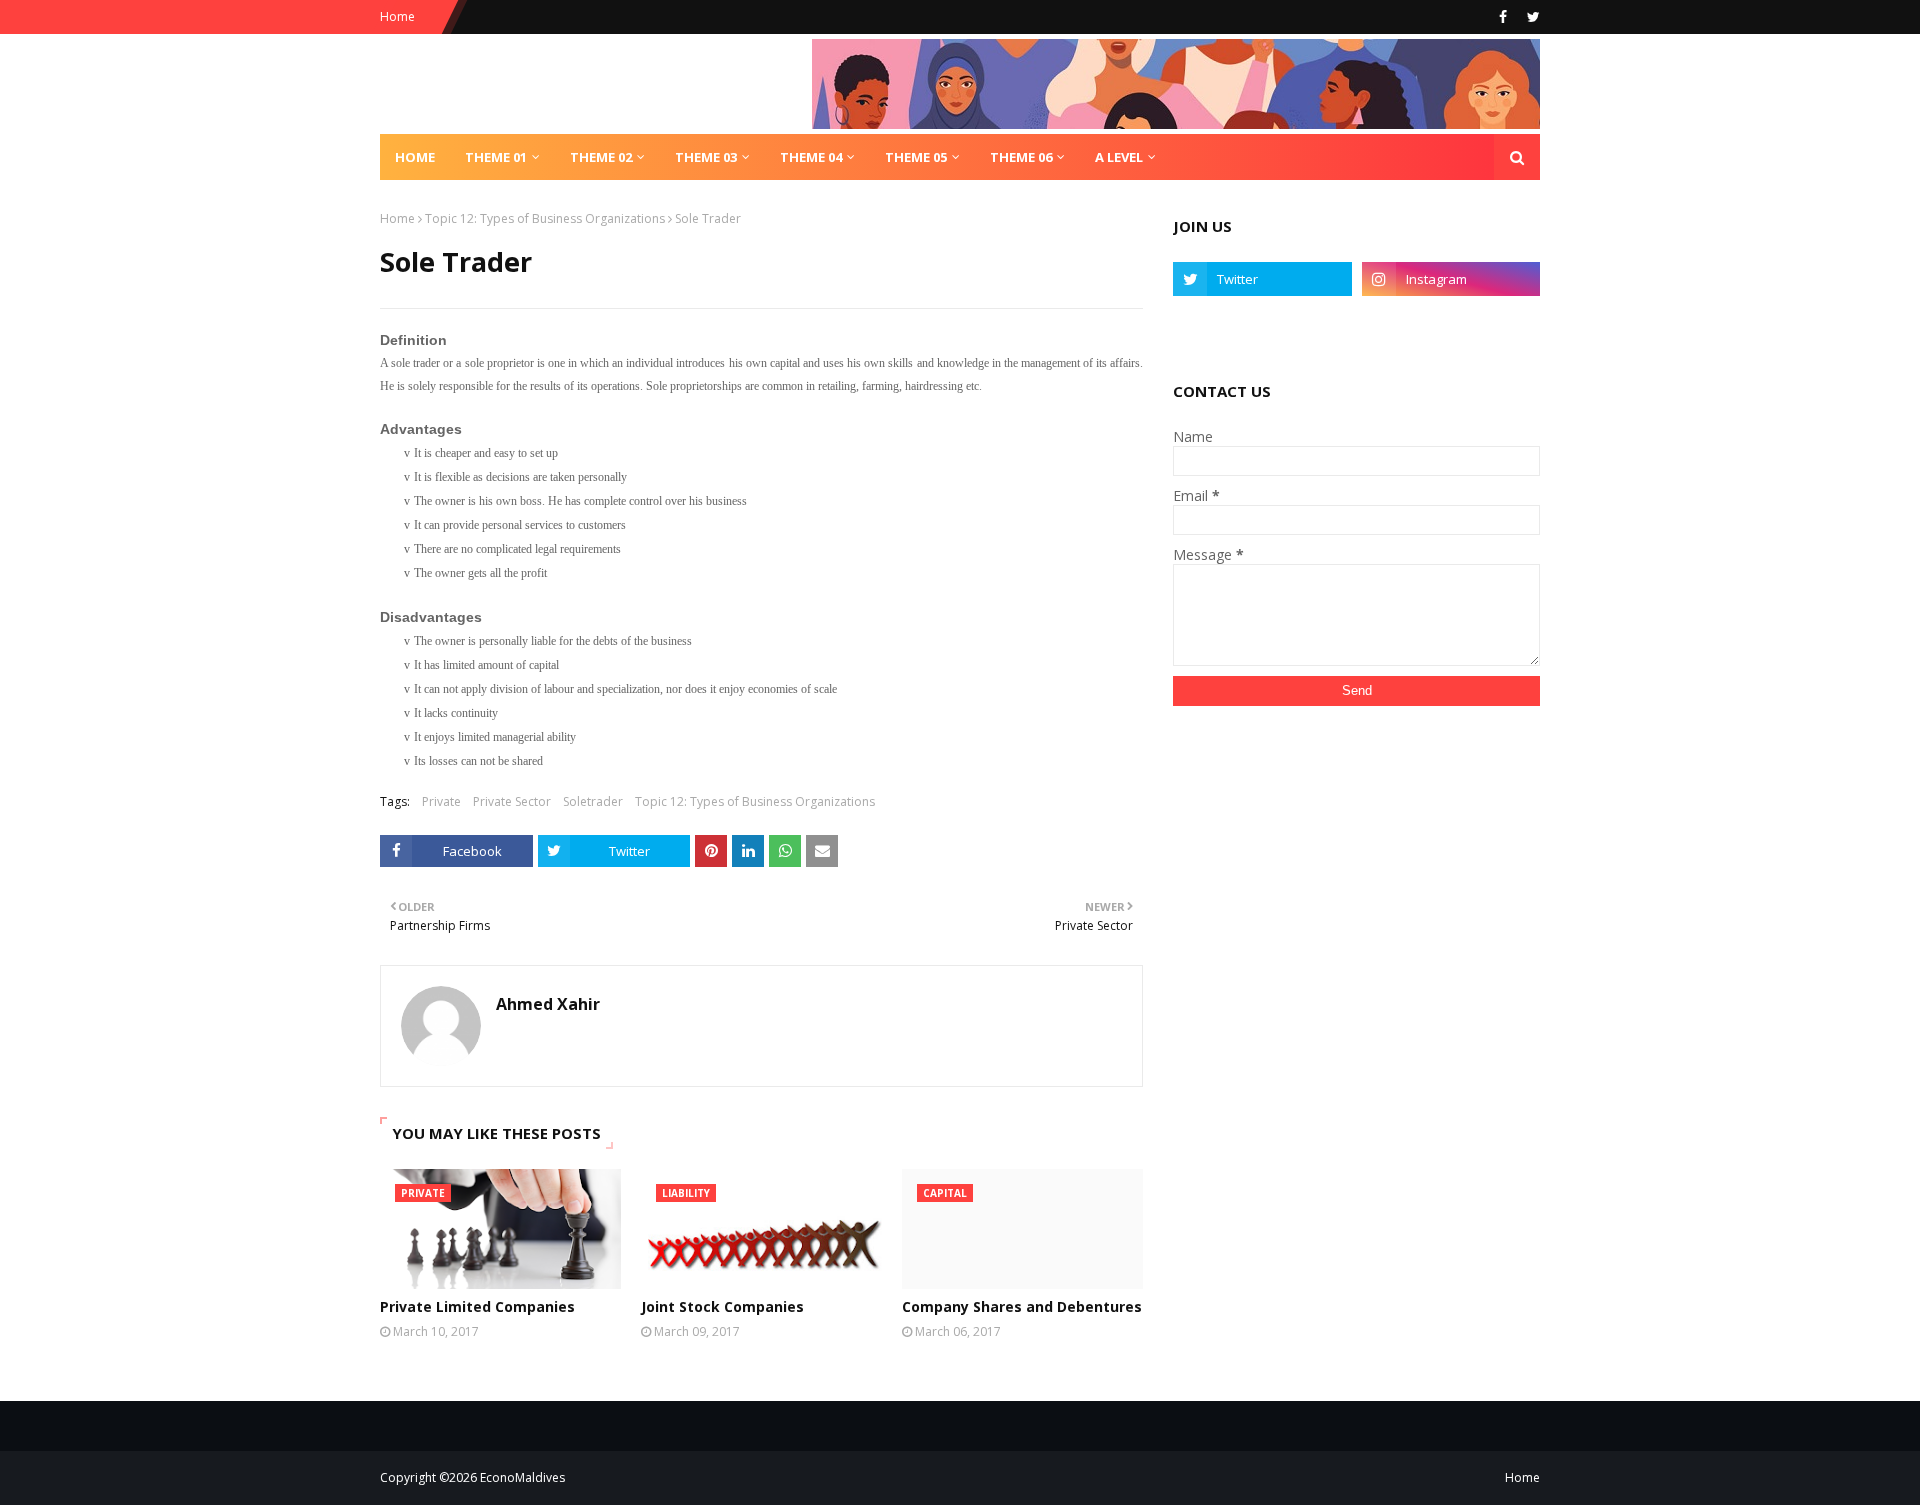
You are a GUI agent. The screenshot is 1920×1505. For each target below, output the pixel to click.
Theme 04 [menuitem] (811, 157)
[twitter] (1531, 17)
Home (397, 16)
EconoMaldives (522, 1477)
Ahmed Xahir (548, 1004)
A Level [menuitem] (1119, 157)
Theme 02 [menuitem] (601, 157)
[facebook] (1503, 17)
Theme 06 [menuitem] (1021, 157)
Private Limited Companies (477, 1306)
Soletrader (593, 801)
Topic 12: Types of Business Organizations (545, 218)
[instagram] (1451, 279)
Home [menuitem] (415, 157)
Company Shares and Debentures (1022, 1306)
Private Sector (512, 801)
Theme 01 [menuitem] (496, 157)
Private (441, 801)
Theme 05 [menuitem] (916, 157)
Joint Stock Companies (722, 1306)
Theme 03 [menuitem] (706, 157)
